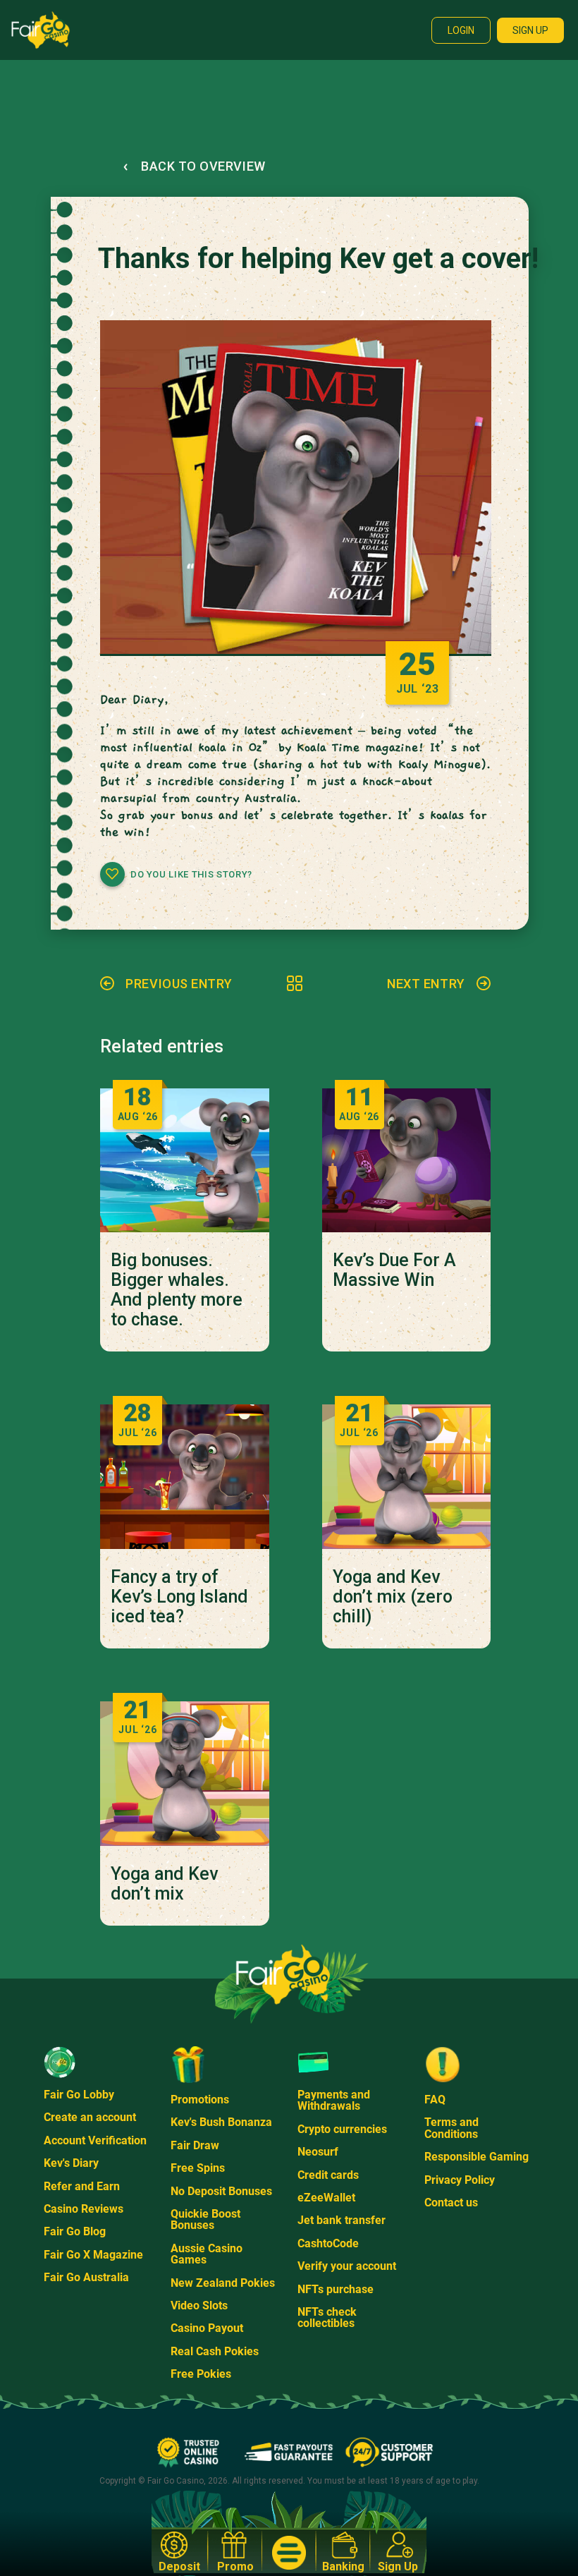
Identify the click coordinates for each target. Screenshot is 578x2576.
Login (461, 30)
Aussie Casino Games (207, 2254)
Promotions (200, 2100)
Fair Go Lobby (79, 2095)
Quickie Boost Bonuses (205, 2219)
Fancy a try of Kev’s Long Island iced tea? (179, 1597)
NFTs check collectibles (327, 2317)
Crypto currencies (342, 2129)
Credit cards (328, 2175)
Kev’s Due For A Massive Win (394, 1270)
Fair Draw (195, 2145)
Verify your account (347, 2266)
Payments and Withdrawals (334, 2100)
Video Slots (199, 2305)
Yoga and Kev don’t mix (164, 1884)
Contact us (451, 2203)
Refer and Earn (82, 2186)
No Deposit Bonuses (221, 2191)
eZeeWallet (326, 2198)
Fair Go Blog (75, 2231)
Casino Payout (207, 2328)
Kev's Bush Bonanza (221, 2122)
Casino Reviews (84, 2209)
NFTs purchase (336, 2289)
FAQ (435, 2100)
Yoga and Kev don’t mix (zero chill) (393, 1597)
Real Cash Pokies (215, 2351)
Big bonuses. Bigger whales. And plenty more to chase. (177, 1290)
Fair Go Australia (86, 2277)
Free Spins (198, 2168)
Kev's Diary (71, 2163)
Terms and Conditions (451, 2128)
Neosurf (318, 2152)
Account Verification (95, 2140)
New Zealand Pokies (223, 2283)
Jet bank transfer (342, 2220)
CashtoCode (328, 2243)
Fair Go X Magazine (93, 2255)
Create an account (90, 2117)
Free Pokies (201, 2374)
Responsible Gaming (476, 2157)
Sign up (530, 30)
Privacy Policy (460, 2180)
